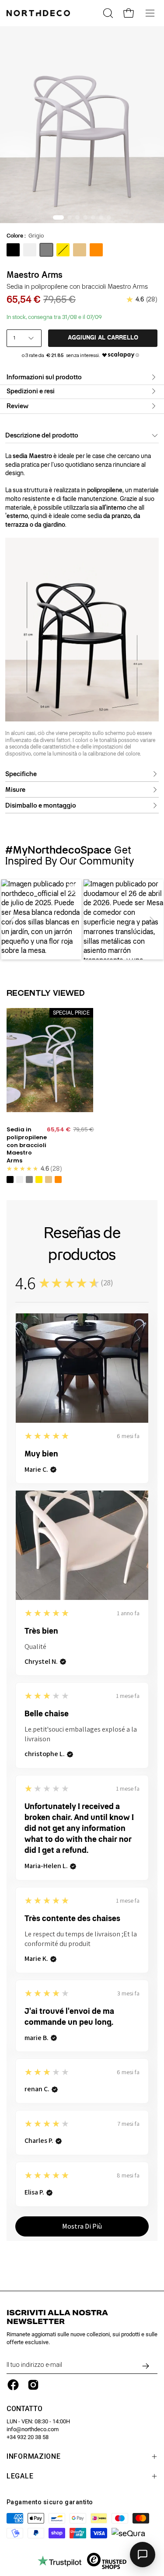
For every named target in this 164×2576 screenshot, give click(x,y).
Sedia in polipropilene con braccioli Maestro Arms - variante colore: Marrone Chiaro (49, 1179)
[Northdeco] (39, 13)
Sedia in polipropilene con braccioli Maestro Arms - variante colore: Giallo (39, 1179)
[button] (13, 920)
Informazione (34, 2456)
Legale (20, 2476)
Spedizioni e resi (31, 391)
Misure (15, 790)
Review (17, 406)
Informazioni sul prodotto (44, 377)
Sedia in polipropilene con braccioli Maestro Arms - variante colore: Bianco (20, 1179)
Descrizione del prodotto (42, 435)
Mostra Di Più (82, 2226)
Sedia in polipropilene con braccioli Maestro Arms (27, 1145)
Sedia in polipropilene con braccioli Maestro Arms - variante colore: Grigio (29, 1179)
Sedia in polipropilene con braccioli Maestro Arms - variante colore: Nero (10, 1179)
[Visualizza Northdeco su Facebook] (13, 2385)
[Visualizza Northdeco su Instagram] (33, 2385)
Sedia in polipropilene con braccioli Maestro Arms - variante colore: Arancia (58, 1179)
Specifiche (21, 774)
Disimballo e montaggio (41, 806)
